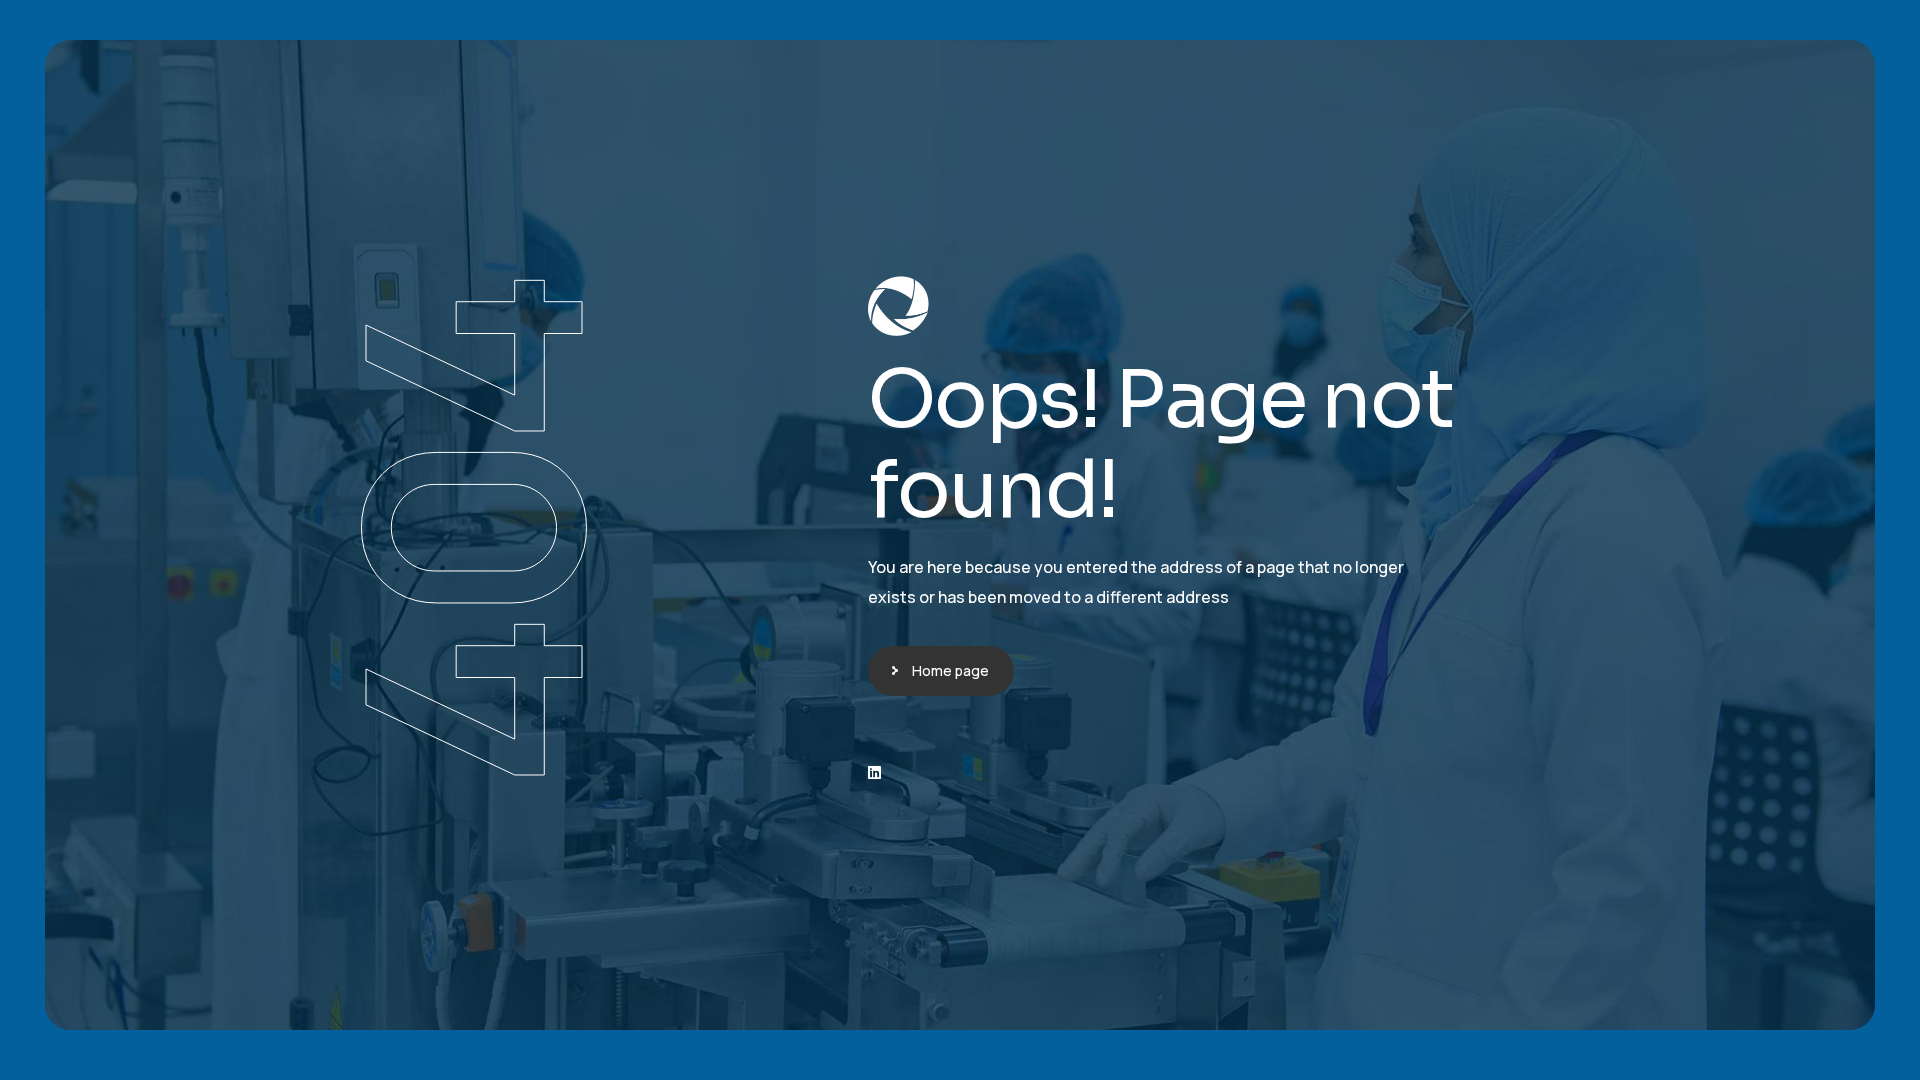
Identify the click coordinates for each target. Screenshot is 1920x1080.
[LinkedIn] (874, 772)
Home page (950, 670)
